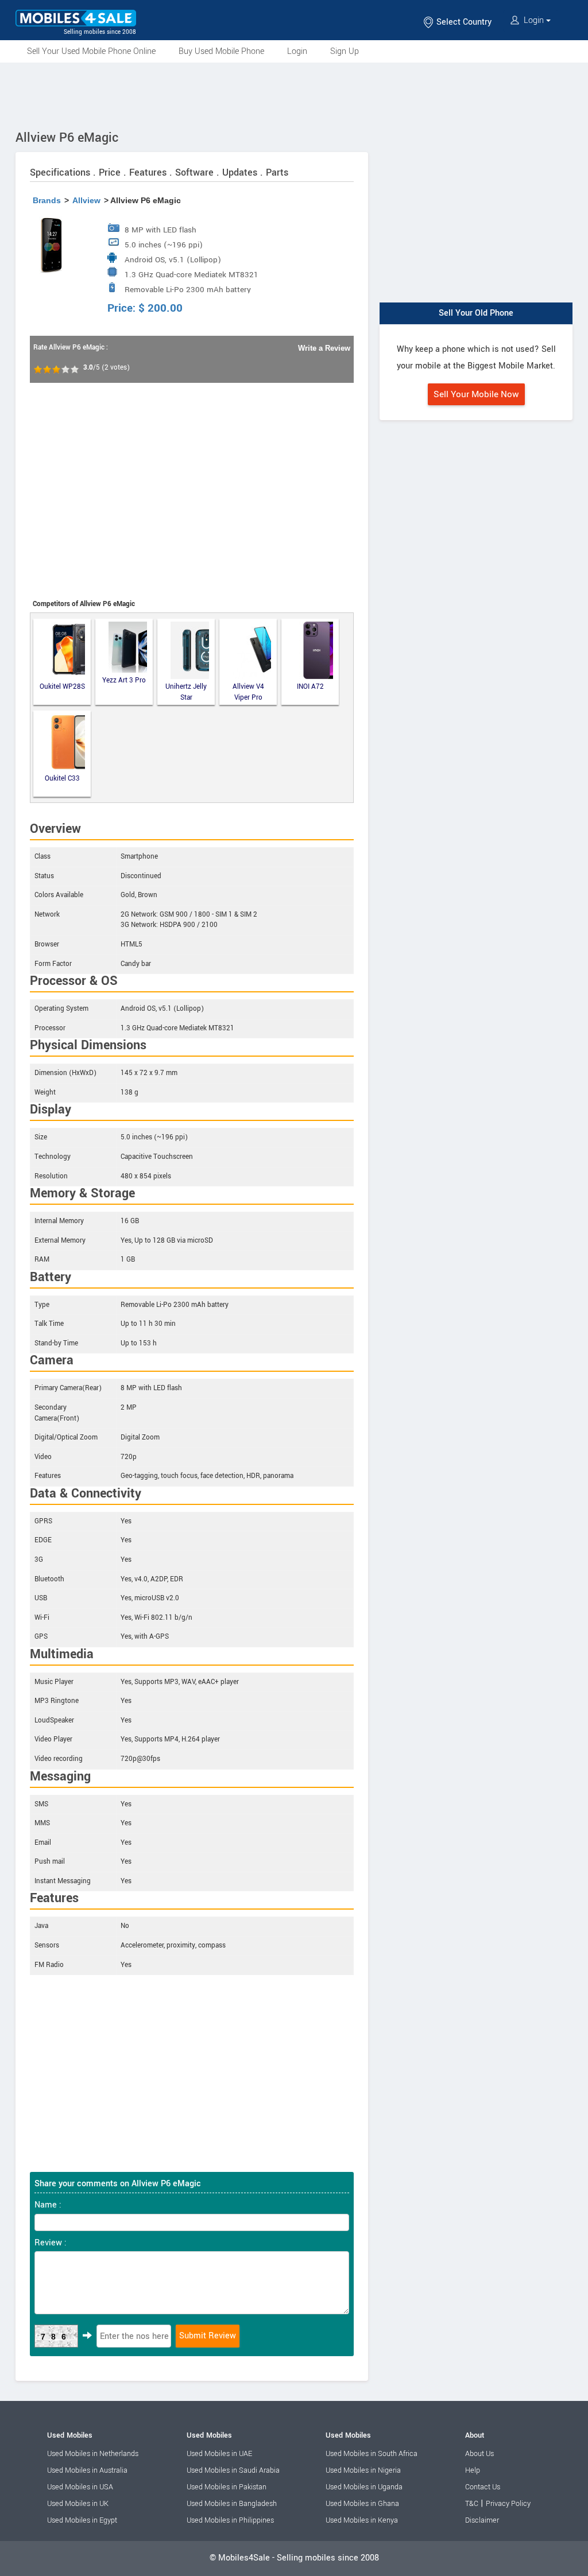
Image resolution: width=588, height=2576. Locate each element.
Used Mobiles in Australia (87, 2470)
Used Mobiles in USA (80, 2487)
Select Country (463, 22)
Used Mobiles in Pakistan (227, 2487)
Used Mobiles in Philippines (230, 2520)
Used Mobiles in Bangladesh (232, 2504)
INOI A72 (310, 687)
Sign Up (345, 51)
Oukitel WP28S (62, 687)
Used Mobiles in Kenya (362, 2520)
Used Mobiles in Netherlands (93, 2454)
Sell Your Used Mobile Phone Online (91, 51)
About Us (479, 2454)
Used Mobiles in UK (78, 2504)
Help (473, 2470)
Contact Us (483, 2487)
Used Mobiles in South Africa (372, 2454)
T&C (472, 2504)
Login (534, 20)
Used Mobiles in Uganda (364, 2487)
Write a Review (324, 348)
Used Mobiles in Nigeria (363, 2470)
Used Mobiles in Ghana (362, 2504)
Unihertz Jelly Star (186, 692)
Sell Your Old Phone (476, 313)
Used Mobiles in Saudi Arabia (233, 2470)
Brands (47, 200)
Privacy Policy (508, 2504)
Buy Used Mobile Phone (221, 51)
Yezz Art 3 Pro (124, 680)
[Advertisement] (294, 94)
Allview (86, 200)
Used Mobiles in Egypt (82, 2520)
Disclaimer (482, 2520)
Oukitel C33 (62, 779)
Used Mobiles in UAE (219, 2454)
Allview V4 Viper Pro (248, 692)
